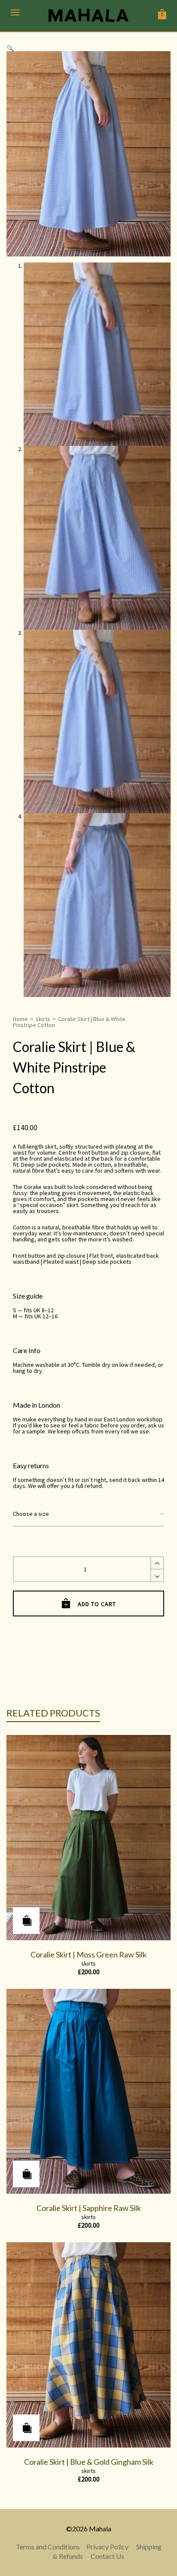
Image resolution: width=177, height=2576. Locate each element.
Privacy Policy (107, 2547)
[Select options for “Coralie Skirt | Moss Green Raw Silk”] (26, 1921)
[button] (10, 48)
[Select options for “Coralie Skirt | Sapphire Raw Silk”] (26, 2174)
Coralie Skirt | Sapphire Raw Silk (89, 2208)
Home (20, 1019)
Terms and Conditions (48, 2547)
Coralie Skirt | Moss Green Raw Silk (88, 1954)
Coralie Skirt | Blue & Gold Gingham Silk (89, 2462)
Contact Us (107, 2556)
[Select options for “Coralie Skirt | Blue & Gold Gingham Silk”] (26, 2428)
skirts (43, 1019)
